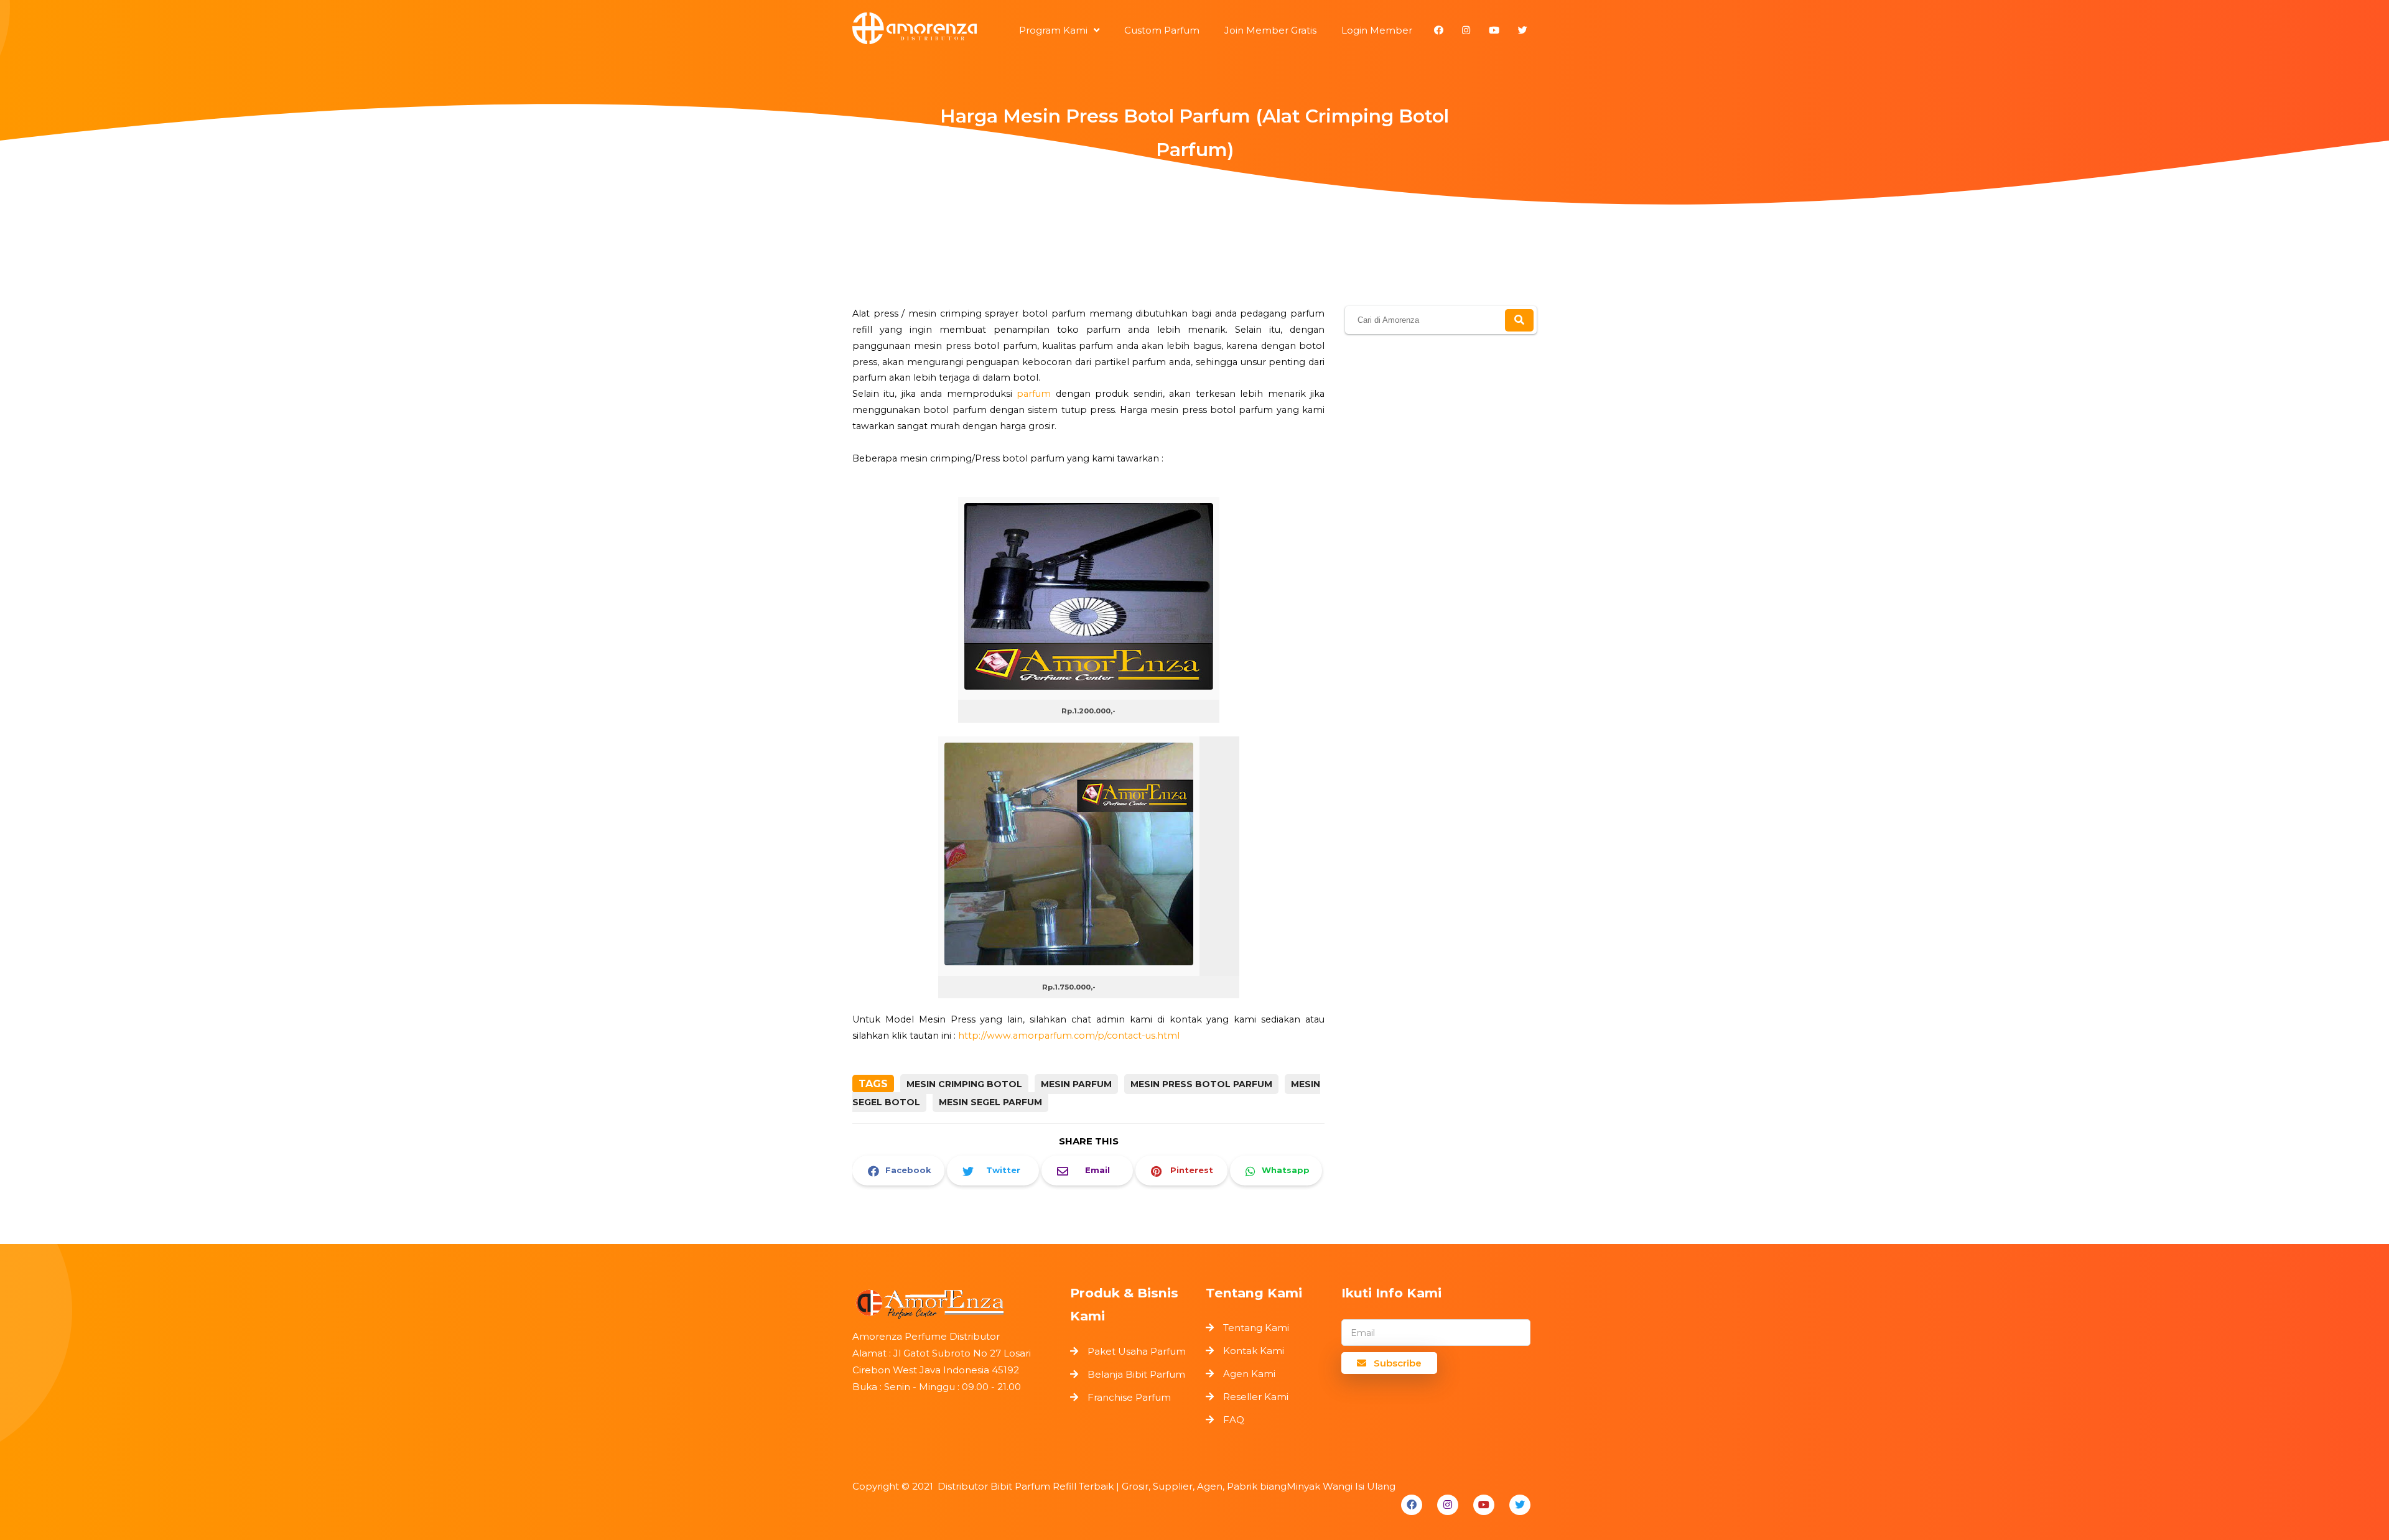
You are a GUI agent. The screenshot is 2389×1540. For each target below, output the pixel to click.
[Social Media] (1439, 30)
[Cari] (1519, 320)
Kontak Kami (1254, 1351)
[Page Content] (1194, 197)
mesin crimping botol (964, 1084)
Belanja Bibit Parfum (1136, 1374)
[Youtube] (1484, 1505)
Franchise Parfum (1129, 1397)
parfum (1034, 394)
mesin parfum (1076, 1084)
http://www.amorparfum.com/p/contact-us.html (1069, 1036)
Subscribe (1396, 1363)
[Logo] (955, 1301)
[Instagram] (1448, 1505)
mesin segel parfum (990, 1102)
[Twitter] (1520, 1505)
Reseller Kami (1256, 1397)
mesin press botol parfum (1201, 1084)
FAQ (1234, 1420)
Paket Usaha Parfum (1137, 1351)
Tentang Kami (1256, 1328)
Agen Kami (1249, 1374)
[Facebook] (1412, 1505)
